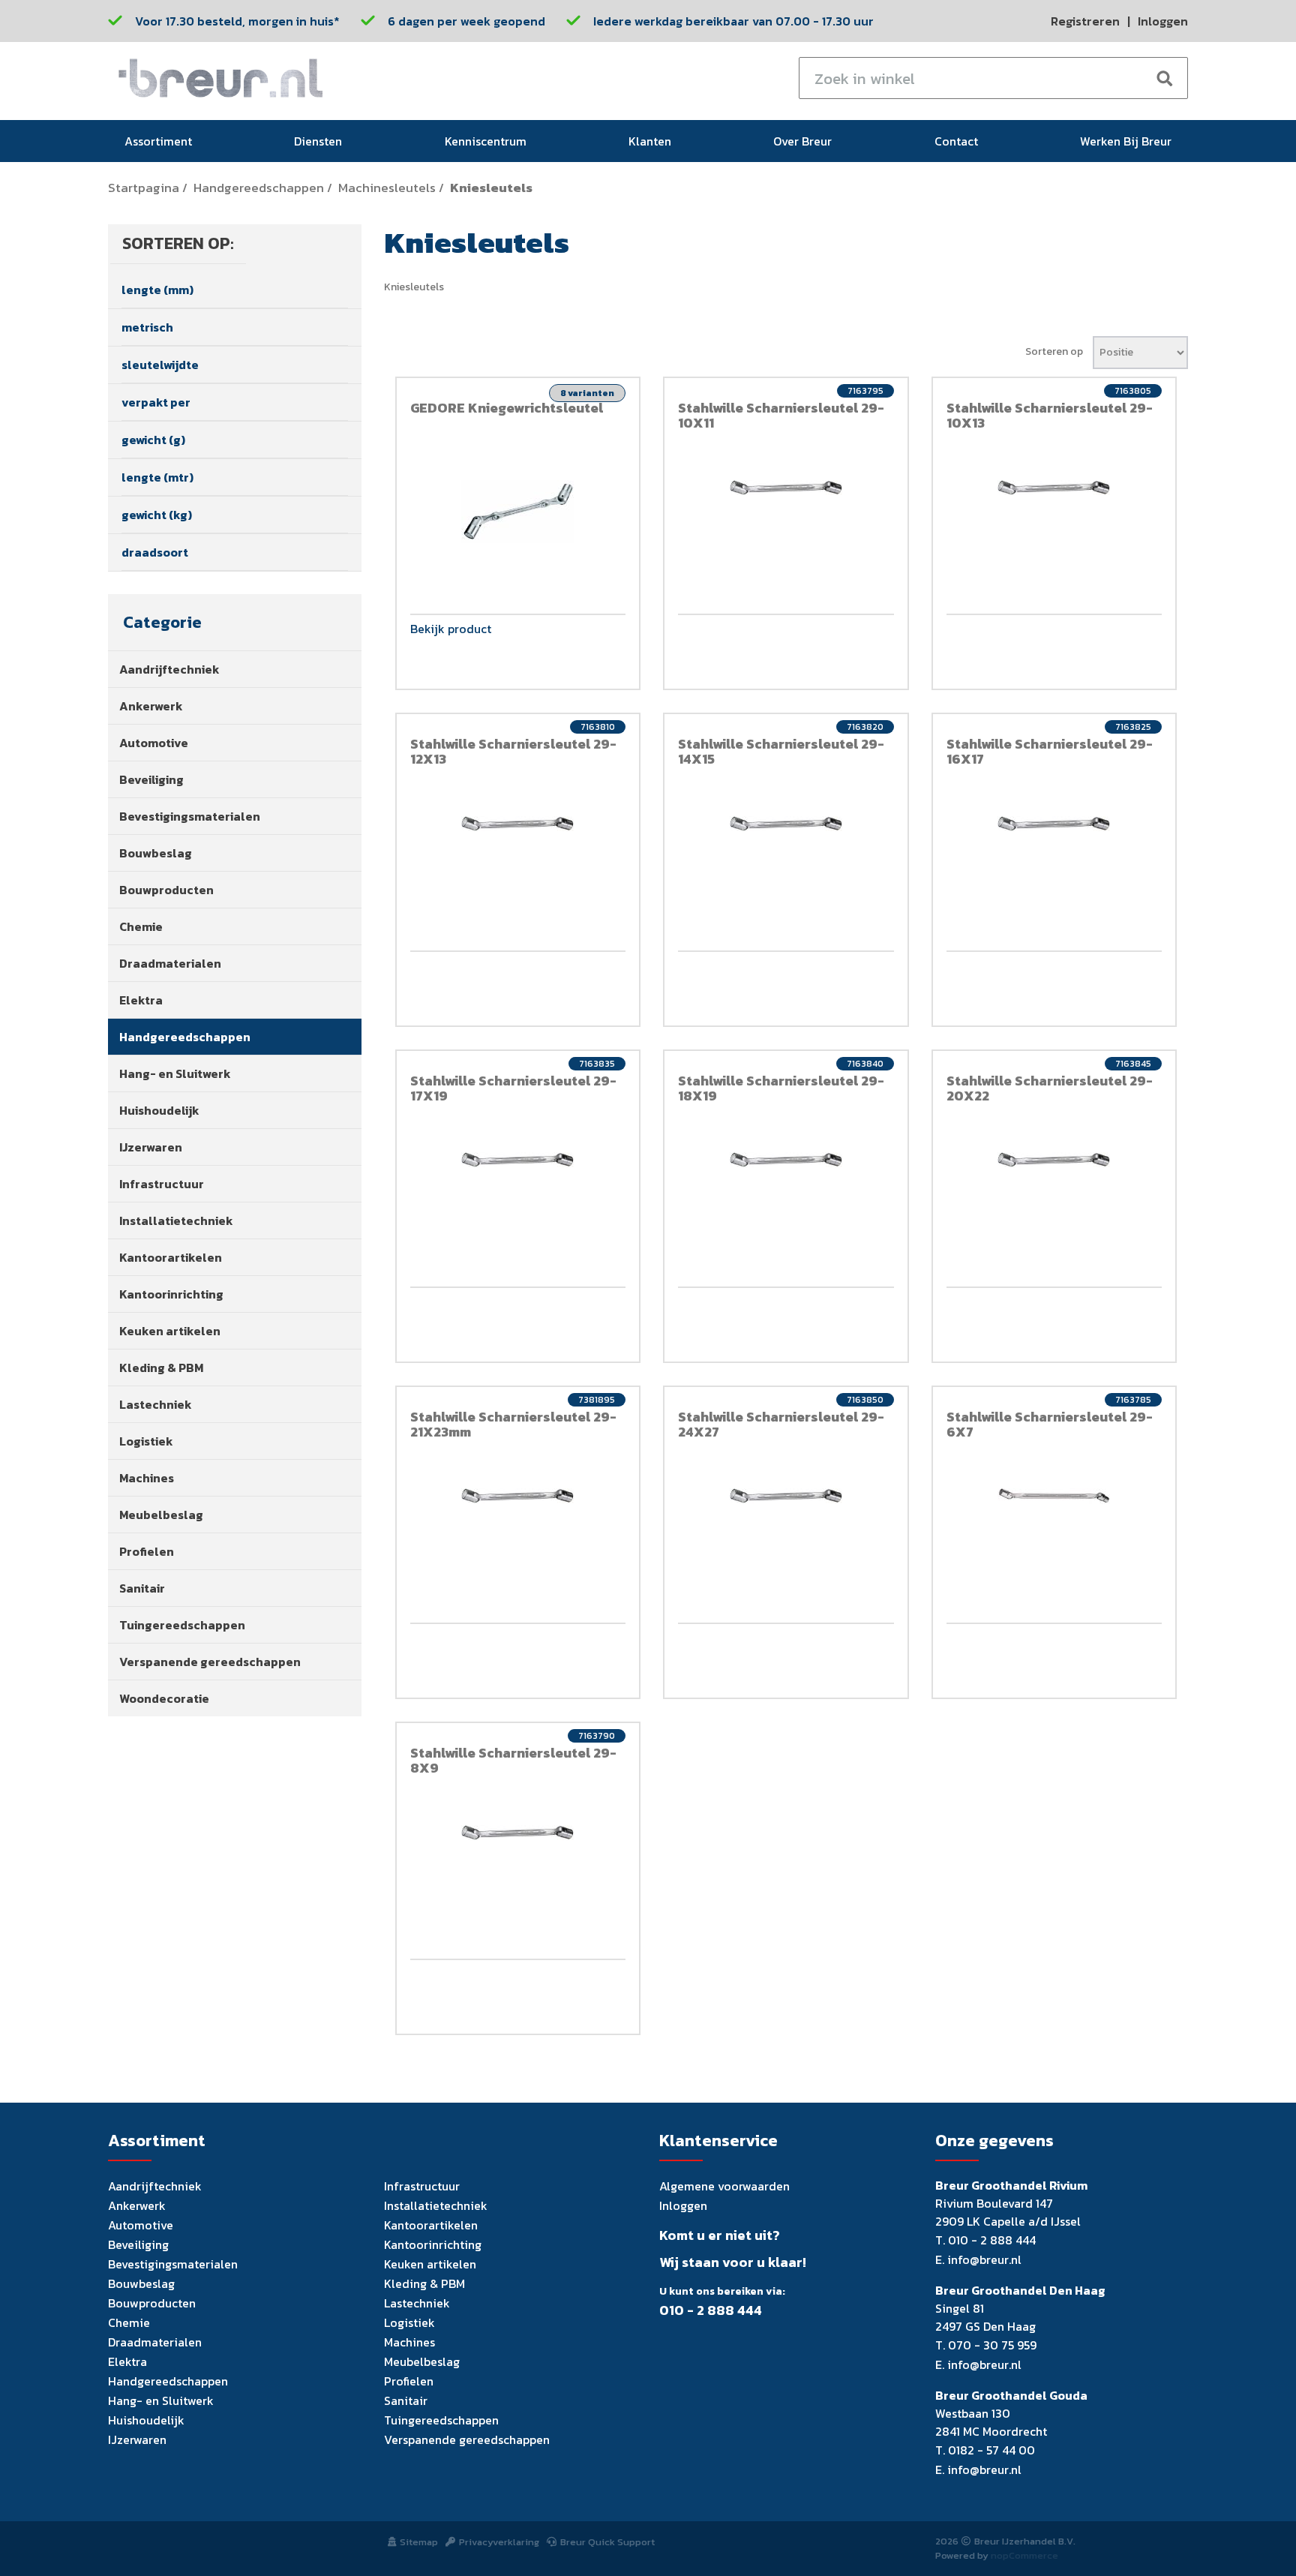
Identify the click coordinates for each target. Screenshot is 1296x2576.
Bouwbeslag (156, 853)
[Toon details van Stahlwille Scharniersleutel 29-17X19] (518, 1160)
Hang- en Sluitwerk (175, 1073)
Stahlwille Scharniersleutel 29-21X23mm (513, 1424)
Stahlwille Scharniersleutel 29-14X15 (781, 751)
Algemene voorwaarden (724, 2186)
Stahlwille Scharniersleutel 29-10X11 (781, 415)
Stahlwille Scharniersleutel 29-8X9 (513, 1760)
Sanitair (142, 1588)
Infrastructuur (162, 1184)
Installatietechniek (176, 1220)
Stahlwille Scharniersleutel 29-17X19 (513, 1088)
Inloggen (1163, 21)
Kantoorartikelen (171, 1257)
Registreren (1085, 21)
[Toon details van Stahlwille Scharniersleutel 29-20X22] (1054, 1160)
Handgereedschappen (259, 188)
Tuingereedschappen (182, 1625)
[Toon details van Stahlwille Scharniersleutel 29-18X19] (786, 1160)
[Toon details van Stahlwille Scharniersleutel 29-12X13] (518, 824)
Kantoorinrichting (171, 1294)
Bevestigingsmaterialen (190, 816)
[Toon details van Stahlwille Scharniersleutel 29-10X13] (1054, 488)
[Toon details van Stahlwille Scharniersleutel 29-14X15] (786, 824)
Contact (956, 141)
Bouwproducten (166, 890)
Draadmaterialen (170, 963)
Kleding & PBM (161, 1368)
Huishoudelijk (159, 1110)
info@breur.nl (984, 2259)
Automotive (154, 743)
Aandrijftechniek (169, 669)
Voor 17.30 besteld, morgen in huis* (237, 21)
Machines (147, 1478)
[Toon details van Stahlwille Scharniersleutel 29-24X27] (786, 1496)
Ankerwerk (151, 706)
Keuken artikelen (170, 1331)
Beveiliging (151, 779)
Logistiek (146, 1441)
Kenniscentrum (486, 141)
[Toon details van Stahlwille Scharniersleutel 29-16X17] (1054, 824)
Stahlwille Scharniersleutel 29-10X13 (1050, 415)
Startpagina (144, 188)
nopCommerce (1024, 2555)
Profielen (147, 1551)
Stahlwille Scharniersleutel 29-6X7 (1050, 1424)
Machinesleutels (387, 188)
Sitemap (419, 2542)
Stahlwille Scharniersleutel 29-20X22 (1050, 1088)
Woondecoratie (164, 1698)
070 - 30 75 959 (992, 2345)
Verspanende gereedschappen (210, 1662)
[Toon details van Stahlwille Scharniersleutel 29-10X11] (786, 488)
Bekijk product (451, 630)
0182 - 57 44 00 (991, 2450)
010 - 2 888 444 (711, 2310)
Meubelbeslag (161, 1515)
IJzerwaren (151, 1147)
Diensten (318, 141)
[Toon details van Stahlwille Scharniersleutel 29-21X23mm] (518, 1496)
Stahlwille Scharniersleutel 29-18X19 (781, 1088)
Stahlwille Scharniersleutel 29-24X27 (781, 1424)
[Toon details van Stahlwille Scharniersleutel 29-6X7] (1054, 1496)
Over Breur (802, 141)
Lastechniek (156, 1404)
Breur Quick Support (607, 2542)
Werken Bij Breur (1126, 141)
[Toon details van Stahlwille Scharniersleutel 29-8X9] (518, 1833)
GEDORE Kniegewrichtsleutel (507, 408)
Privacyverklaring (499, 2542)
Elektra (141, 1000)
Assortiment (158, 141)
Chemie (141, 926)
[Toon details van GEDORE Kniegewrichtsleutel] (518, 512)
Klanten (650, 141)
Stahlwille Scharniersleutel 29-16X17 (1050, 751)
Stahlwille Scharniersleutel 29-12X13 (513, 751)
